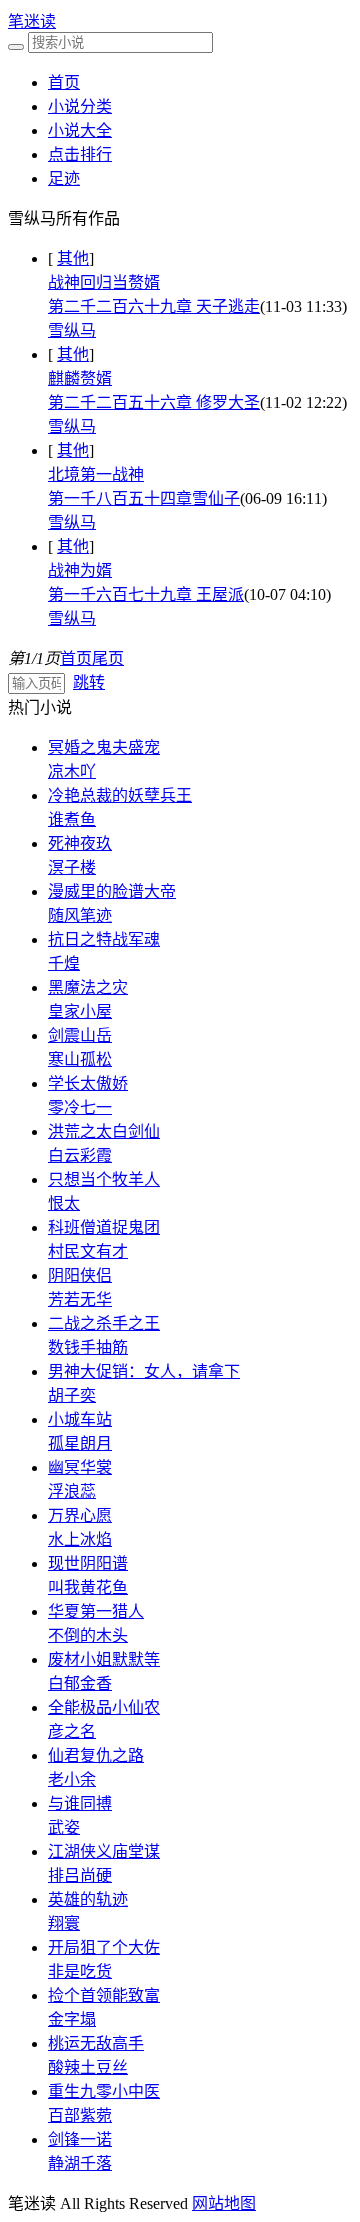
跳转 (89, 682)
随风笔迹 (80, 915)
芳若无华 (80, 1299)
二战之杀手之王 (104, 1323)
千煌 (64, 963)
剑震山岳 (80, 1035)
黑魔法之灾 (88, 987)
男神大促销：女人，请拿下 (144, 1371)
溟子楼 (72, 867)
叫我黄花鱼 (88, 1587)
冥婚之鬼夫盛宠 (104, 747)
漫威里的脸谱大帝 (112, 891)
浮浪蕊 (72, 1491)
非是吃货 (80, 1971)
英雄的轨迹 (88, 1899)
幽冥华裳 (80, 1467)
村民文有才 (88, 1251)
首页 (64, 82)
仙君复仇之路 (96, 1755)
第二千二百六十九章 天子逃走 (154, 306)
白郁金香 (80, 1683)
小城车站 (80, 1419)
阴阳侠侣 (80, 1275)
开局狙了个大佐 (104, 1947)
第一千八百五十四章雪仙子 (144, 498)
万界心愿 (80, 1515)
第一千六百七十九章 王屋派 (146, 594)
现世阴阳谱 (88, 1563)
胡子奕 (72, 1395)
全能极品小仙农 (104, 1707)
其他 (73, 258)
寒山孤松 (80, 1059)
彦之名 (72, 1731)
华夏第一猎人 (96, 1611)
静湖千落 (80, 2163)
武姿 (64, 1827)
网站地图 (224, 2203)
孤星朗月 (80, 1443)
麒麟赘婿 (80, 378)
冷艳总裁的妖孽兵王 (120, 795)
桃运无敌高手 (96, 2043)
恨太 (64, 1203)
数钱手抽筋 (88, 1347)
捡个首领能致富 (104, 1995)
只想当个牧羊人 (104, 1179)
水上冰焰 (80, 1539)
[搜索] (16, 47)
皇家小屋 (80, 1011)
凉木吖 (72, 771)
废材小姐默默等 (104, 1659)
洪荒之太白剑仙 (104, 1131)
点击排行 (80, 154)
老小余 (72, 1779)
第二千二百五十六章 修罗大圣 (154, 402)
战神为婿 (80, 570)
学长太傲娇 (88, 1083)
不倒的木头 (88, 1635)
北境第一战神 (96, 474)
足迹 (64, 178)
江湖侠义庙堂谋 (104, 1851)
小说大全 (80, 130)
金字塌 (72, 2019)
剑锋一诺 (80, 2139)
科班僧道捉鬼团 (104, 1227)
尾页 (108, 658)
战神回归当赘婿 (104, 282)
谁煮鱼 (72, 819)
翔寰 (64, 1923)
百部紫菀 (80, 2115)
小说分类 (80, 106)
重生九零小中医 (104, 2091)
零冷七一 (80, 1107)
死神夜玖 (80, 843)
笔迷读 (32, 21)
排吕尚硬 (80, 1875)
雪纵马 (72, 330)
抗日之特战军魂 (104, 939)
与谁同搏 (80, 1803)
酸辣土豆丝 (88, 2067)
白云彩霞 (80, 1155)
